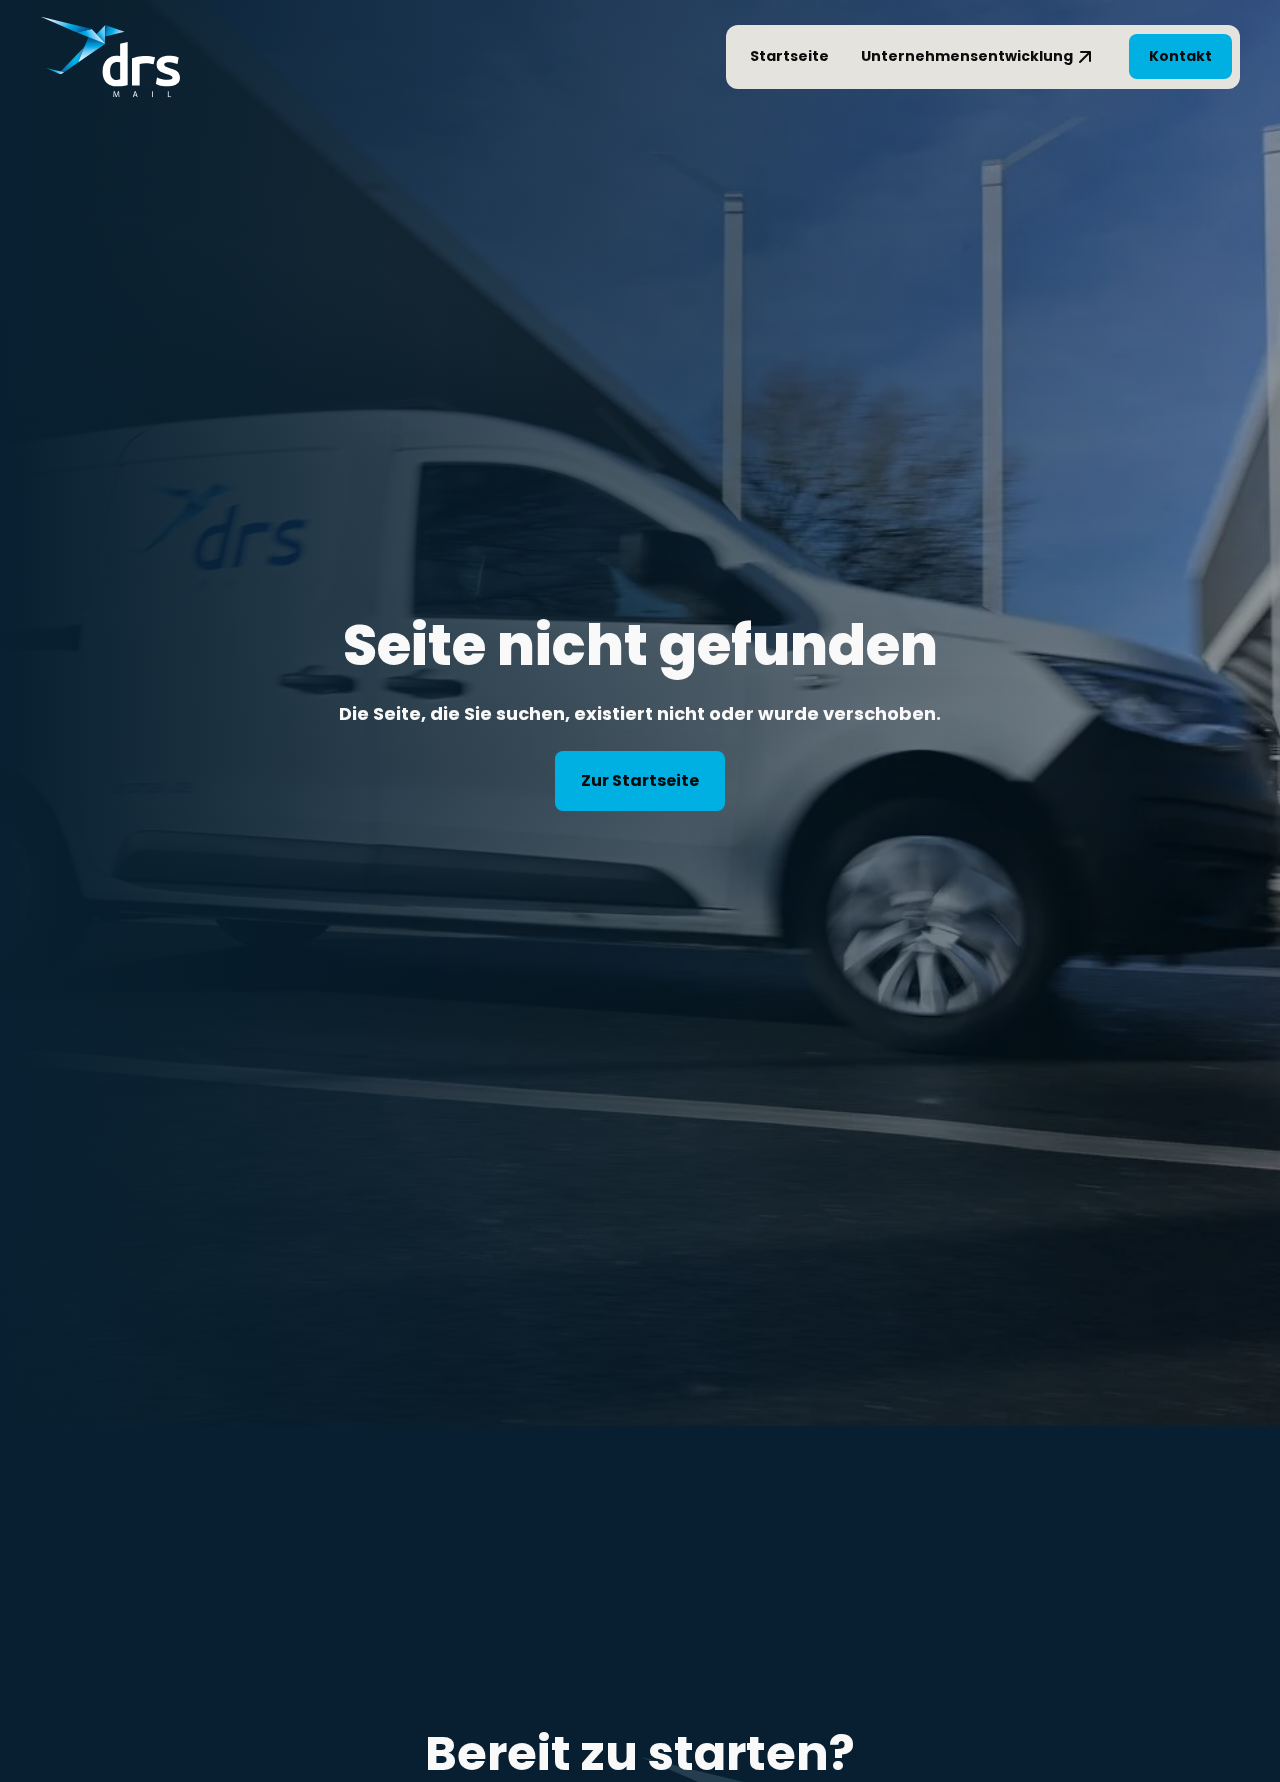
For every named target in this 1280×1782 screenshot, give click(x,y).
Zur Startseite (640, 780)
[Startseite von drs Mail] (110, 57)
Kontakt (1180, 56)
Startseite (789, 56)
